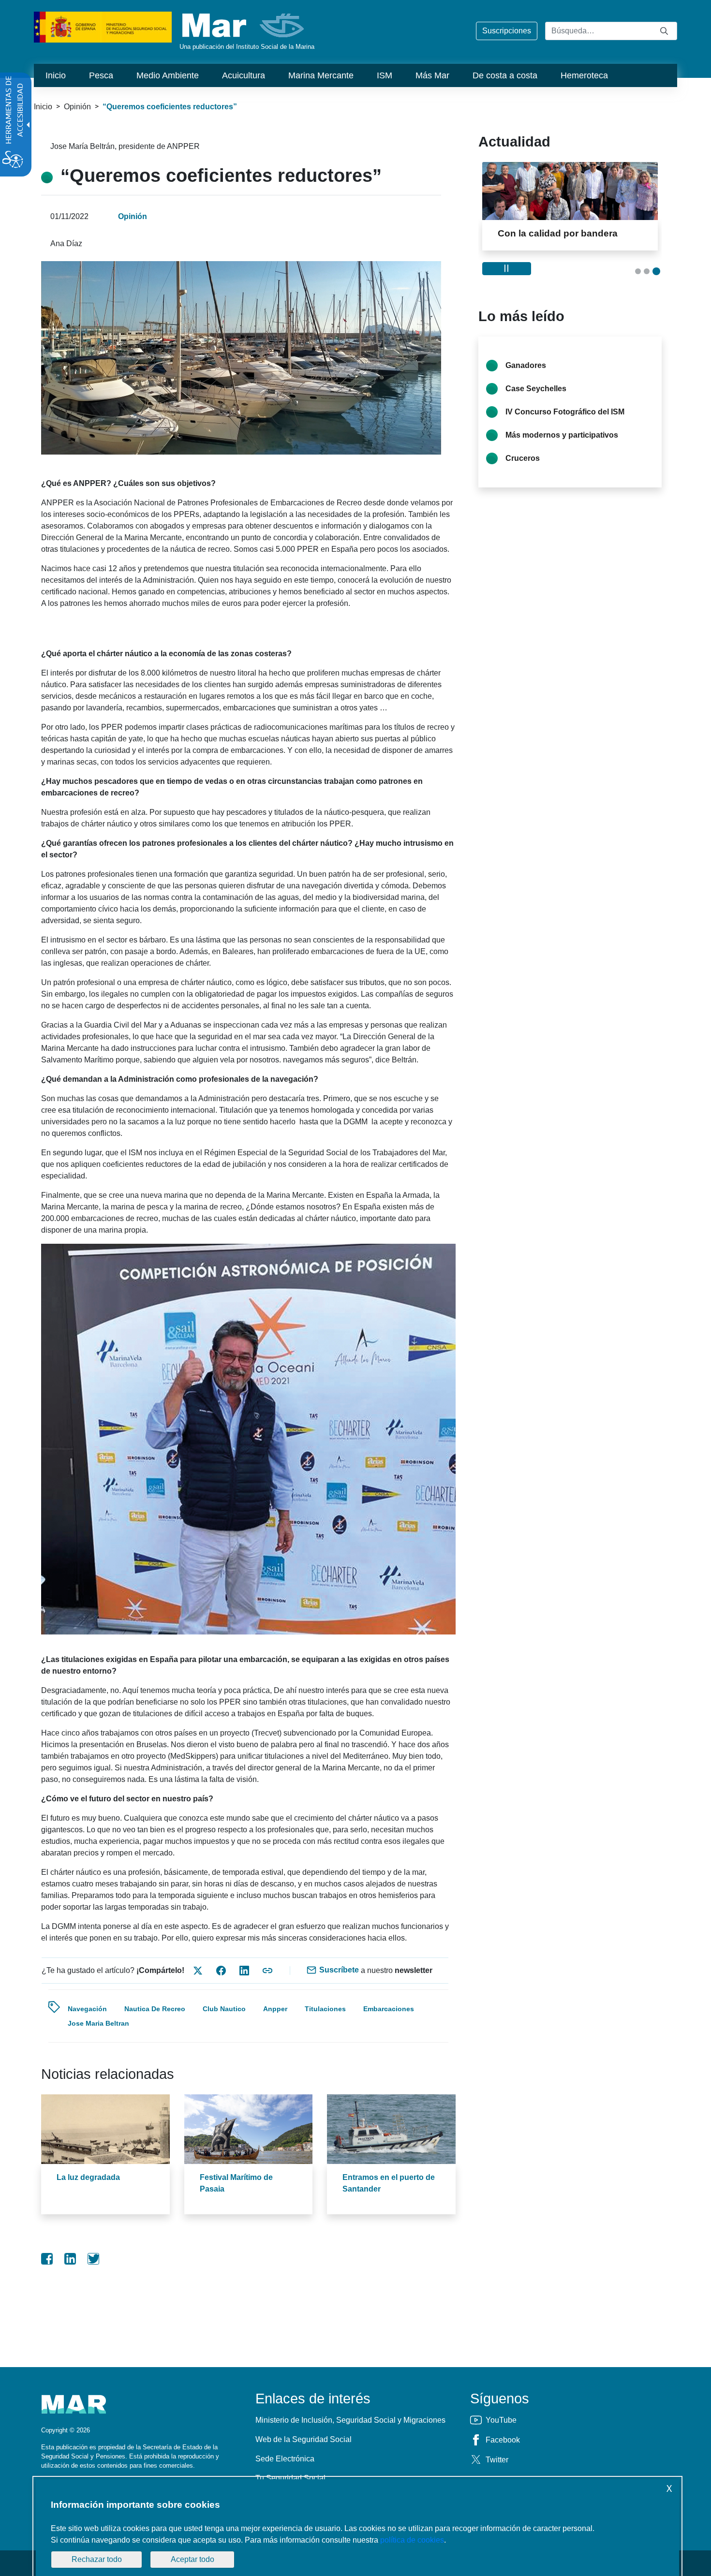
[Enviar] (664, 31)
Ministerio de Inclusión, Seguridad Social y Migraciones (350, 2420)
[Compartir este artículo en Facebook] (221, 1971)
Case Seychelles (536, 389)
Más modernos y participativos (562, 435)
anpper (275, 2009)
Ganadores (526, 365)
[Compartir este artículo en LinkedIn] (244, 1971)
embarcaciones (389, 2009)
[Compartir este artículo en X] (198, 1971)
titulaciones (325, 2009)
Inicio (43, 107)
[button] (638, 271)
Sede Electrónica (285, 2459)
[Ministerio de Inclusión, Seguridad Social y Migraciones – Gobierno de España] (103, 26)
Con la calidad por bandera (558, 233)
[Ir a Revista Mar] (244, 25)
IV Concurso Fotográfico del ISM (565, 412)
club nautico (224, 2009)
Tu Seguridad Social (290, 2478)
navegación (87, 2009)
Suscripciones (507, 31)
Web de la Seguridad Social (304, 2439)
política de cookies (412, 2540)
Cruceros (523, 458)
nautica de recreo (155, 2009)
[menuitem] (56, 75)
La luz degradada (88, 2177)
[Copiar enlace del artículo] (267, 1971)
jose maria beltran (98, 2023)
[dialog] (357, 2528)
